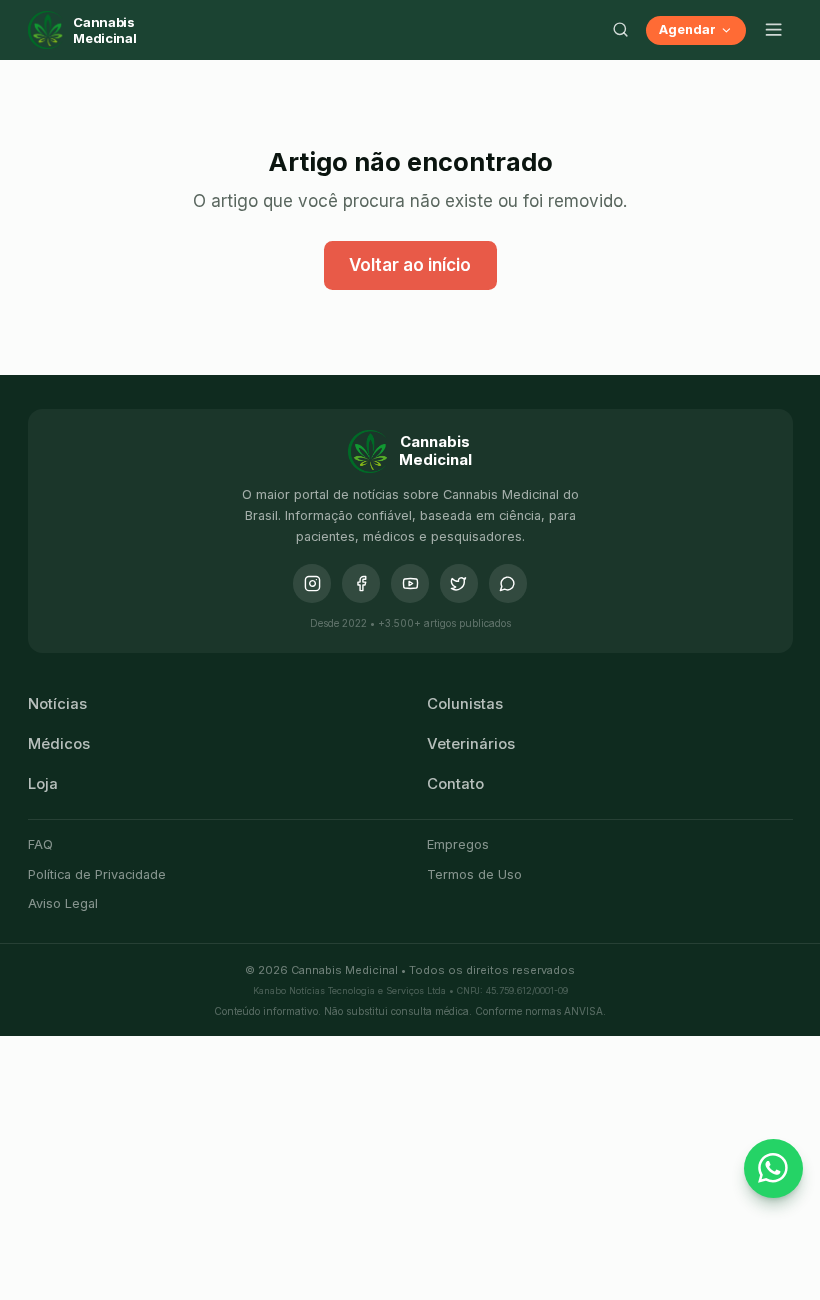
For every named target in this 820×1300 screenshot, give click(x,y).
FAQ (40, 844)
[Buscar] (621, 30)
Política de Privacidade (97, 874)
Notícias (57, 704)
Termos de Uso (474, 874)
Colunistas (465, 704)
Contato (455, 784)
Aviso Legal (63, 903)
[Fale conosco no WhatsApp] (774, 1169)
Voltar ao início (410, 265)
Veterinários (471, 744)
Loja (43, 784)
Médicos (59, 744)
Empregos (458, 844)
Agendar (687, 29)
